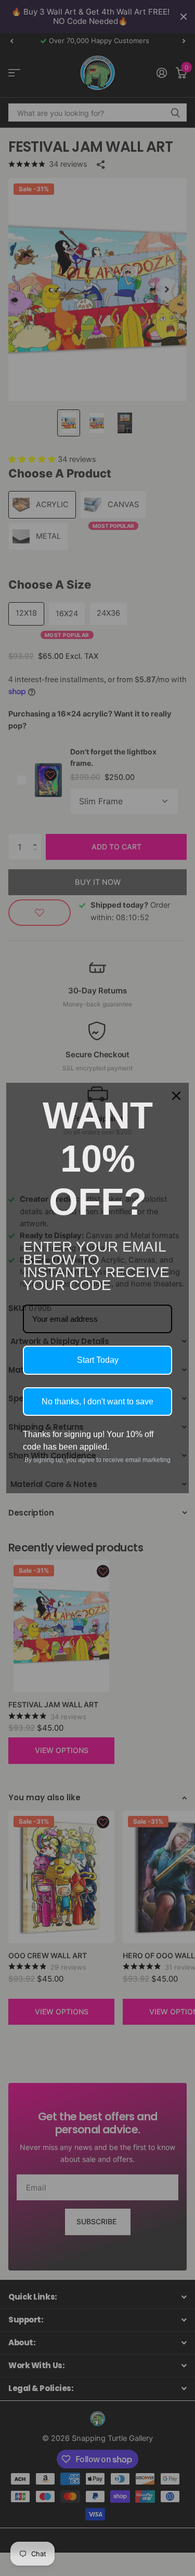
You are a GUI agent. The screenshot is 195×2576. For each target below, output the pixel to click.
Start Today (98, 1360)
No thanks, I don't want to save (97, 1402)
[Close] (176, 1096)
